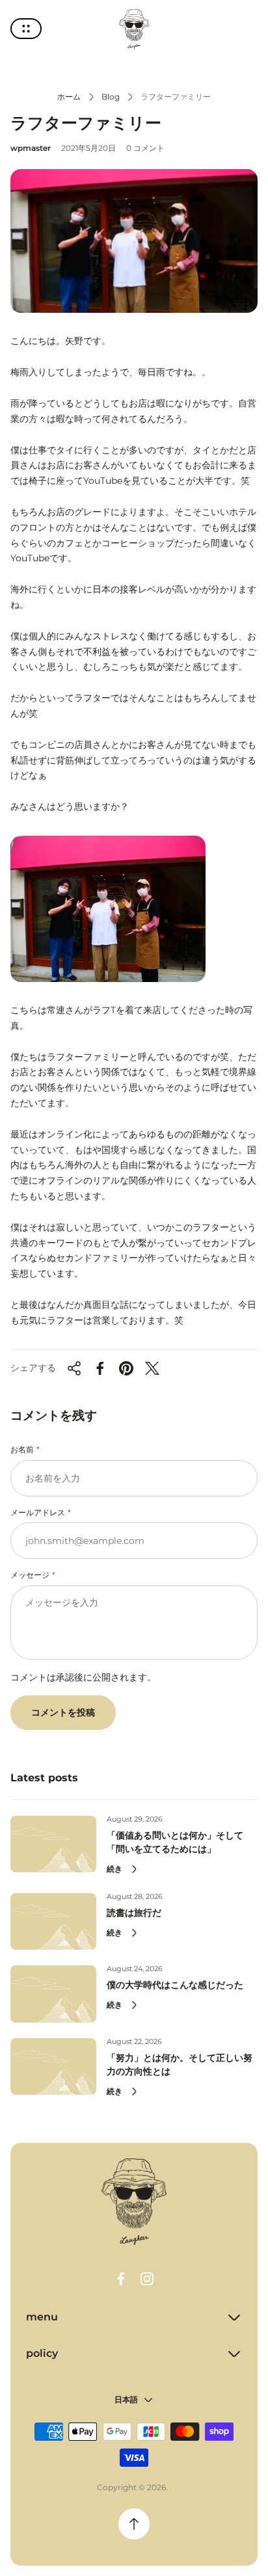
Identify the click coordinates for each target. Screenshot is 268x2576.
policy (42, 2353)
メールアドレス (38, 1512)
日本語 (126, 2399)
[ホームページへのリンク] (134, 2202)
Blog (111, 97)
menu (42, 2317)
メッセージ (30, 1575)
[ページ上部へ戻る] (134, 2524)
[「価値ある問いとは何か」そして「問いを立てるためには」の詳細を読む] (53, 1844)
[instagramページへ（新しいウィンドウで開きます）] (147, 2279)
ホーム (69, 97)
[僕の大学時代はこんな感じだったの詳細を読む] (53, 1994)
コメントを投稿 (63, 1712)
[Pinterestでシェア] (126, 1368)
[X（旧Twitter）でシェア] (152, 1368)
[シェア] (74, 1368)
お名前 (22, 1449)
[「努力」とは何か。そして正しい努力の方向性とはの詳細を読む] (53, 2066)
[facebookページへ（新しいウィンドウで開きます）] (121, 2279)
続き (114, 1869)
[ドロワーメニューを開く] (26, 29)
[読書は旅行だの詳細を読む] (53, 1921)
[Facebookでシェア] (100, 1368)
